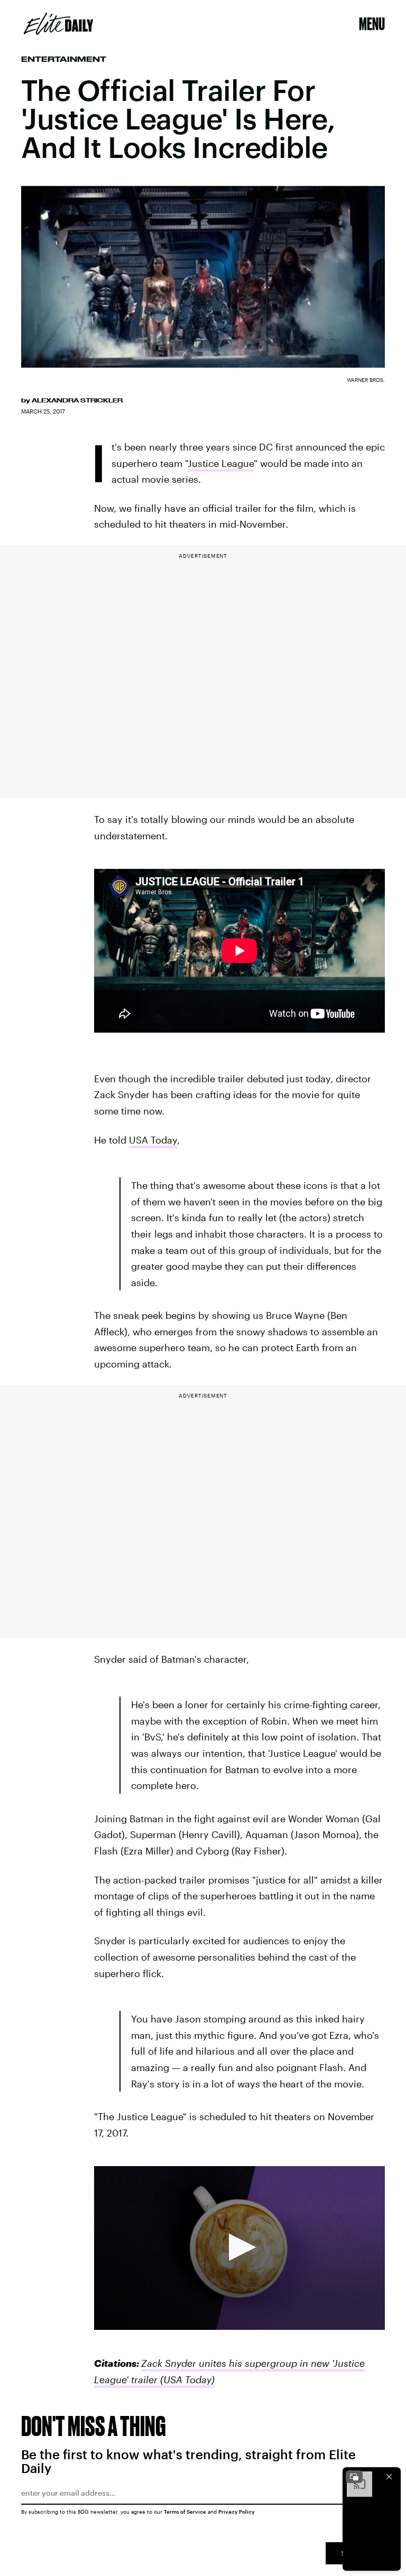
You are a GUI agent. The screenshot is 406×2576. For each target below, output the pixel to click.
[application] (239, 2248)
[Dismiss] (389, 2477)
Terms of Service (185, 2512)
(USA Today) (186, 2380)
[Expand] (354, 2477)
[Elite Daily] (58, 24)
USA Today (153, 1140)
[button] (239, 2247)
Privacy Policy (237, 2512)
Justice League (221, 463)
